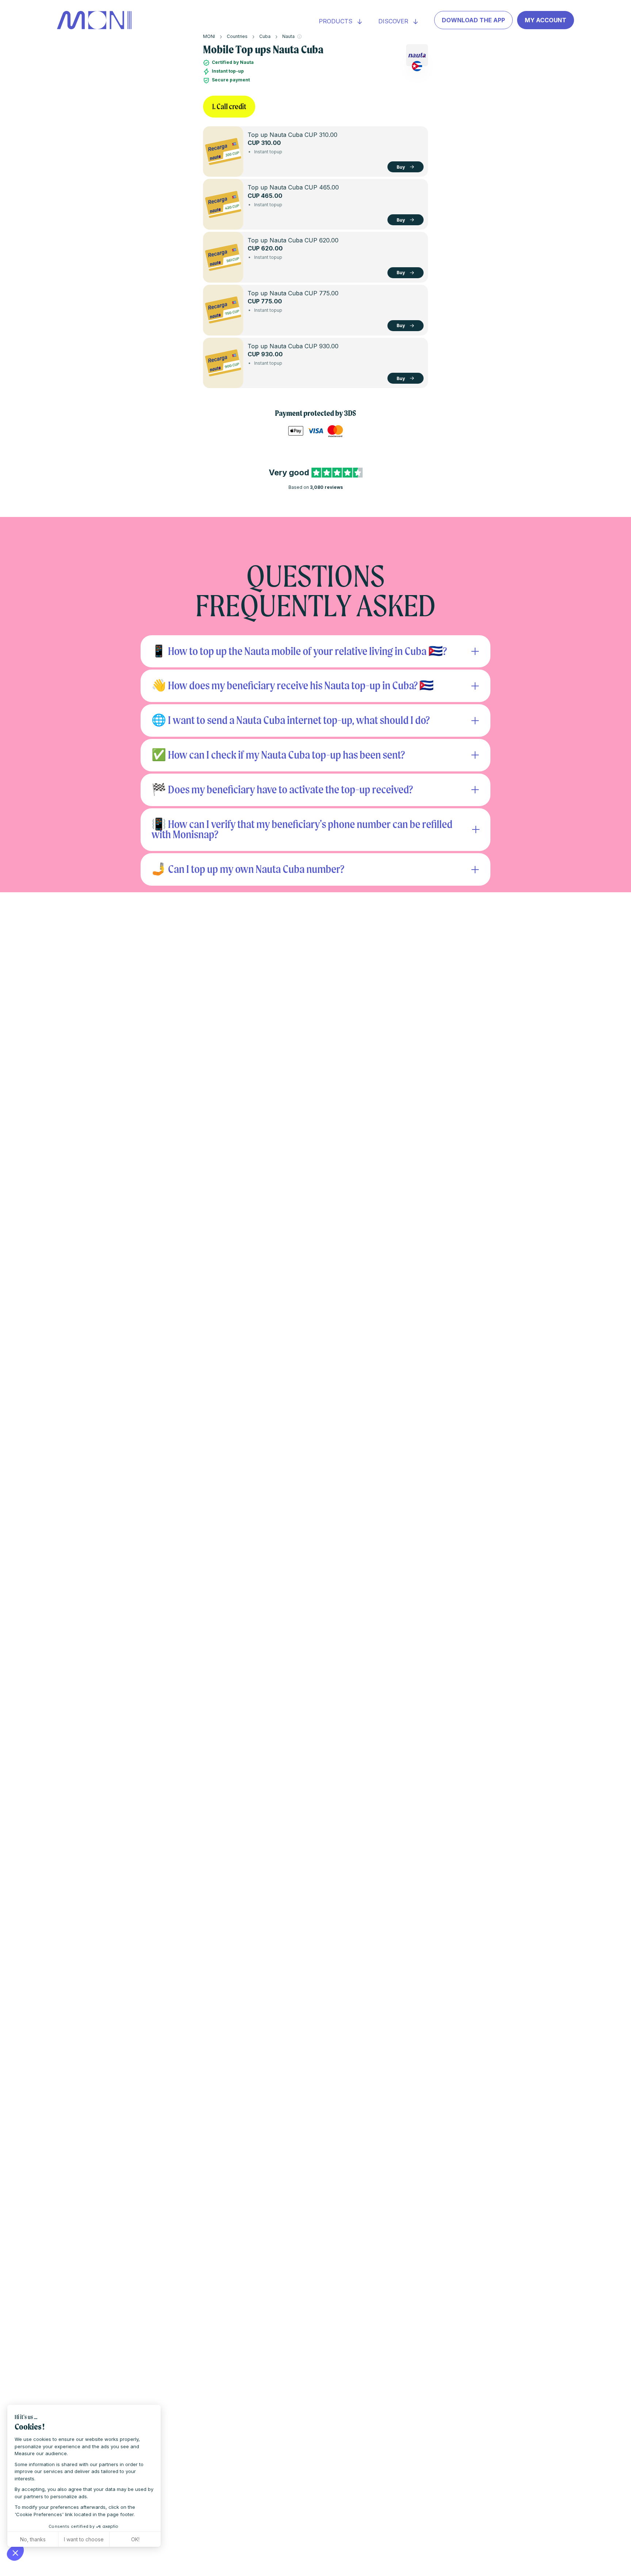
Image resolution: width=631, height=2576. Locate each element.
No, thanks (33, 2539)
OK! (135, 2539)
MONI (209, 36)
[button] (15, 2553)
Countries (237, 36)
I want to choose (84, 2539)
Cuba (265, 36)
